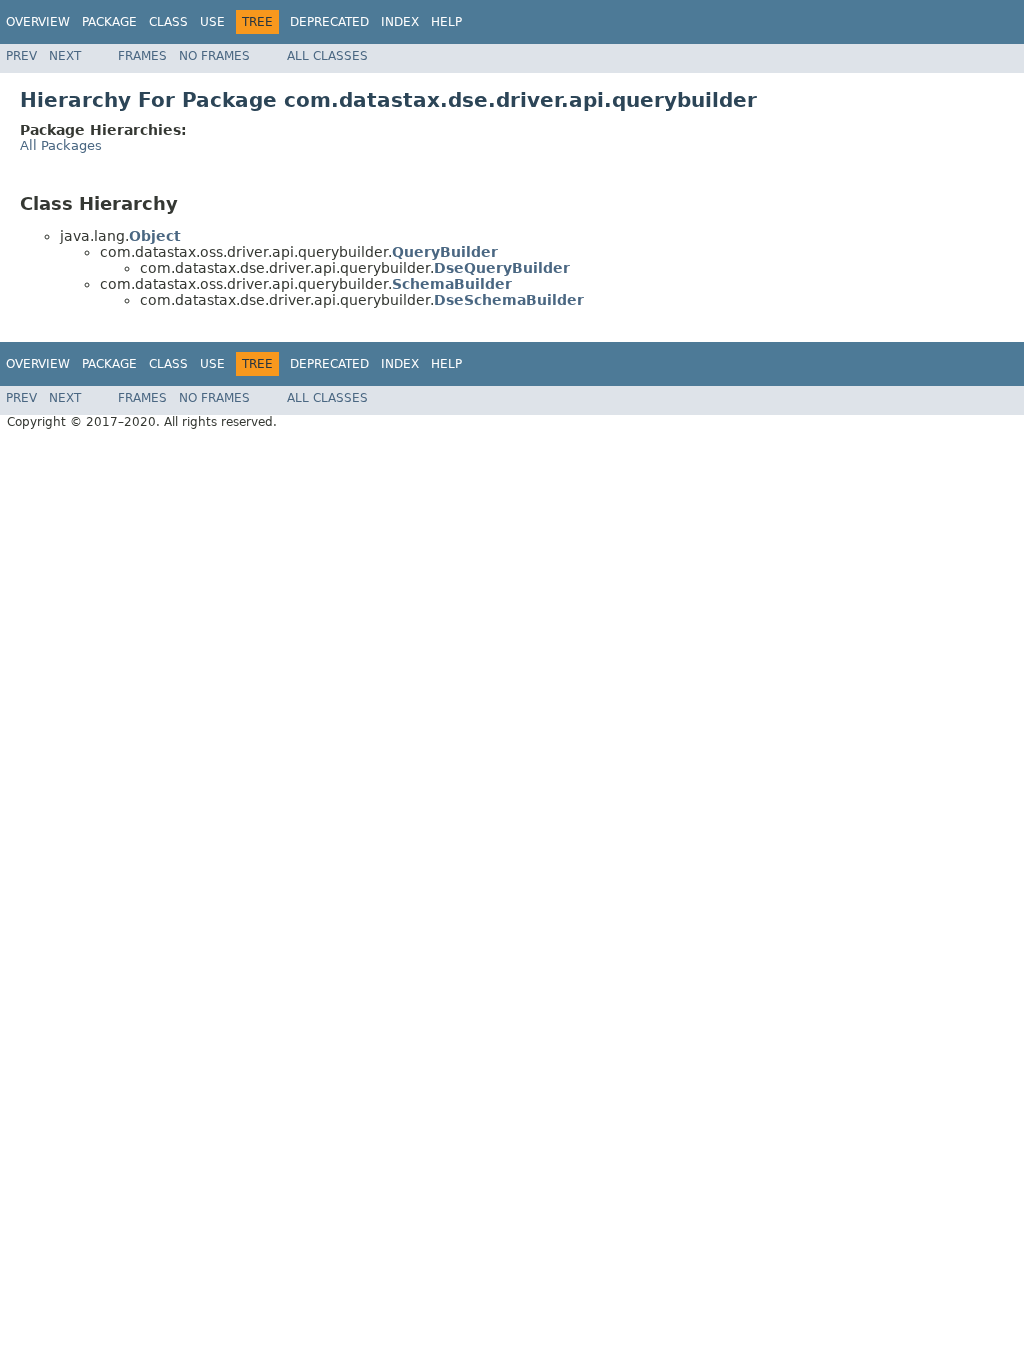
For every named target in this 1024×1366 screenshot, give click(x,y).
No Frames (214, 56)
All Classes (327, 56)
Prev (21, 56)
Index (400, 22)
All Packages (61, 145)
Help (446, 22)
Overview (38, 22)
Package (109, 22)
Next (65, 56)
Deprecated (329, 22)
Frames (142, 56)
